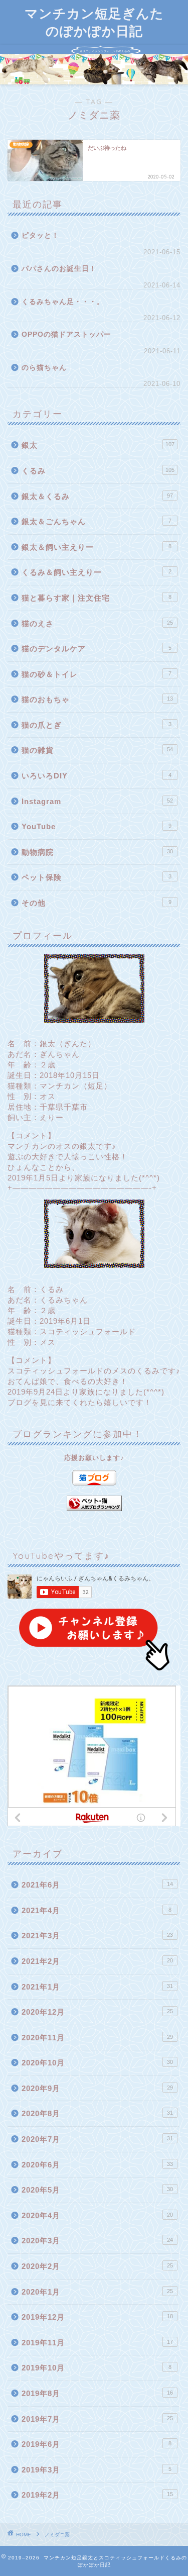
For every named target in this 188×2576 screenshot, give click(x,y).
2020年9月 (97, 2088)
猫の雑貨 (97, 750)
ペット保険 (97, 877)
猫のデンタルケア (97, 649)
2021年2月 (97, 1961)
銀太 (98, 445)
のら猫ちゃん (44, 368)
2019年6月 (97, 2444)
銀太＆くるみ (97, 496)
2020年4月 (97, 2215)
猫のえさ (97, 623)
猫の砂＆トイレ (97, 674)
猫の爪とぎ (97, 725)
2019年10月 (97, 2368)
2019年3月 (97, 2470)
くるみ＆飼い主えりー (97, 572)
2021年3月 (97, 1936)
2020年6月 (97, 2165)
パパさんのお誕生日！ (59, 269)
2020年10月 (97, 2063)
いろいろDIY (97, 776)
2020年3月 (97, 2241)
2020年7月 (97, 2139)
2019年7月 (97, 2419)
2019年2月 (97, 2495)
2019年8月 (97, 2393)
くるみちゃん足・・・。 (63, 302)
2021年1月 (97, 1987)
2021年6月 (97, 1885)
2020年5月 (97, 2190)
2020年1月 (97, 2292)
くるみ (98, 471)
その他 (97, 903)
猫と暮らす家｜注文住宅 (97, 598)
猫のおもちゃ (97, 699)
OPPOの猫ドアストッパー (66, 334)
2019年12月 (97, 2317)
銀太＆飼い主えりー (97, 547)
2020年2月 (97, 2266)
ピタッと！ (40, 235)
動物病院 (97, 852)
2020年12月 (97, 2012)
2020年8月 (97, 2113)
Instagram (97, 801)
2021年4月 (97, 1910)
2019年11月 (97, 2343)
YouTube (97, 826)
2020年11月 (97, 2038)
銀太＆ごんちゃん (97, 521)
